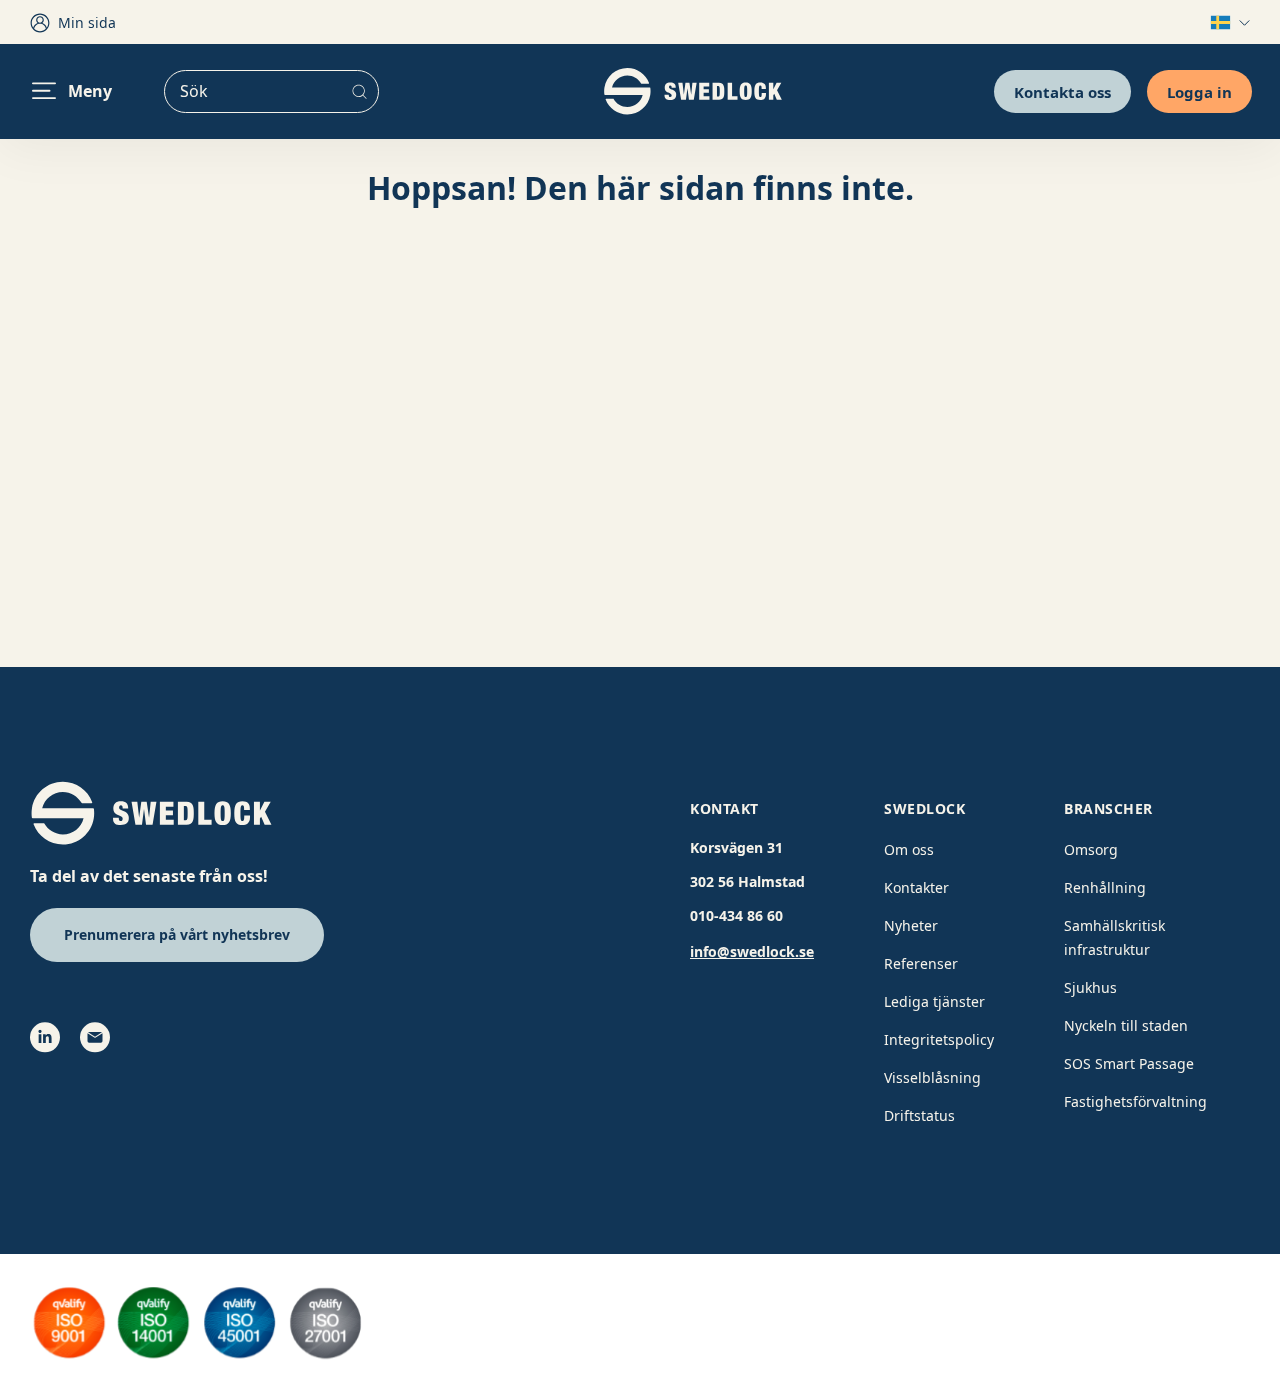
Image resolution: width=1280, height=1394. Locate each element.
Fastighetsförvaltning (1135, 1101)
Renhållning (1105, 887)
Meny (90, 91)
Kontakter (916, 887)
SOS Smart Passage (1129, 1063)
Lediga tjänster (934, 1001)
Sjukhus (1090, 987)
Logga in (1199, 91)
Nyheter (911, 925)
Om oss (909, 849)
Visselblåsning (932, 1077)
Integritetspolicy (939, 1039)
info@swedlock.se (752, 951)
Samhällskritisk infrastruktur (1114, 937)
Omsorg (1091, 849)
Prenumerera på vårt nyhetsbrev (177, 934)
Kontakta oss (1062, 91)
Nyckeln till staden (1126, 1025)
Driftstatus (919, 1115)
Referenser (921, 963)
